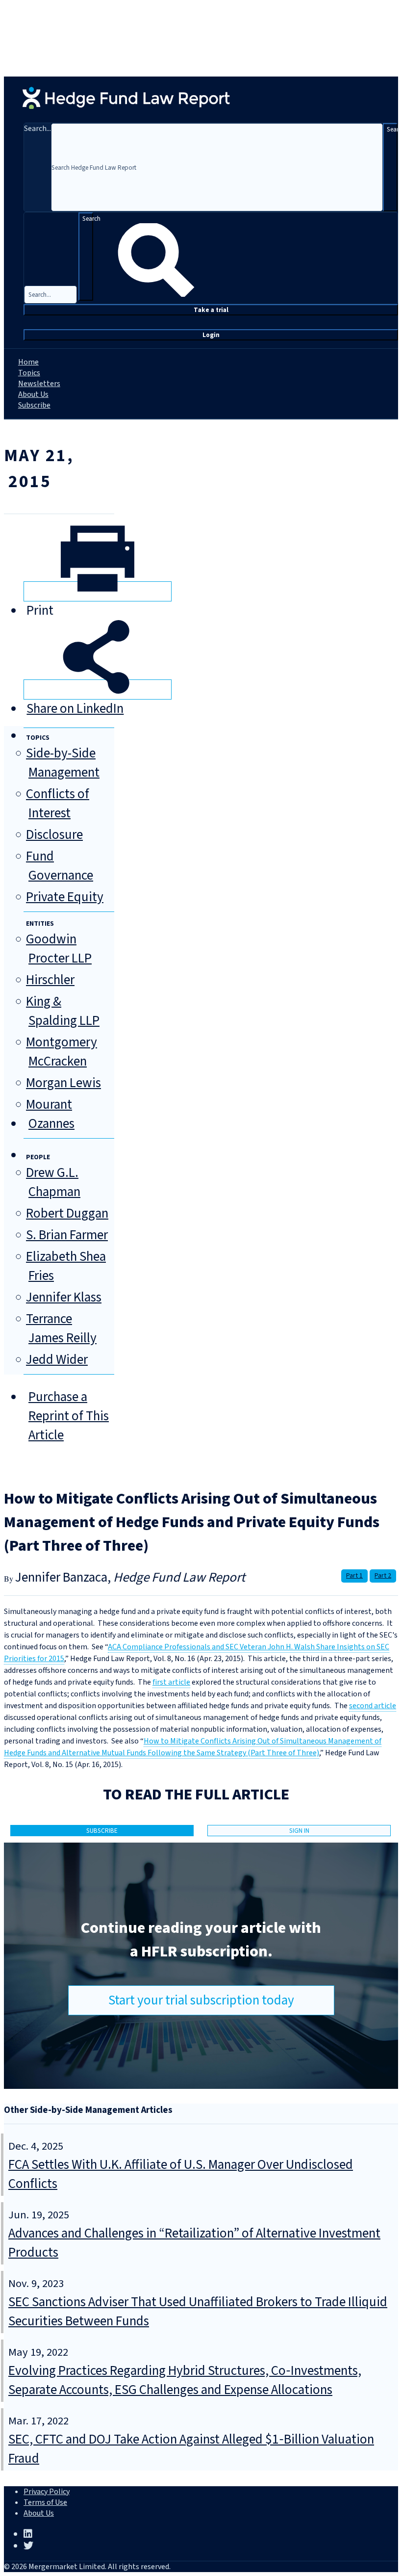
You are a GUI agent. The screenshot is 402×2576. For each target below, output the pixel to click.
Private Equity (65, 897)
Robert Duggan (67, 1213)
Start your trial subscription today (201, 2000)
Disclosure (54, 835)
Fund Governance (60, 866)
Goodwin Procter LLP (59, 949)
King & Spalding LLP (63, 1011)
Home (28, 362)
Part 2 (383, 1576)
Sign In (299, 1831)
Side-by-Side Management (63, 763)
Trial (211, 310)
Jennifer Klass (64, 1297)
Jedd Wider (57, 1360)
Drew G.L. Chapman (53, 1182)
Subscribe (34, 405)
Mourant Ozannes (50, 1114)
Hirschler (50, 980)
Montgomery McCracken (62, 1052)
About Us (33, 394)
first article (171, 1682)
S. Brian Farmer (67, 1235)
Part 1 (354, 1576)
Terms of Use (45, 2502)
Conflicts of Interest (58, 804)
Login (211, 335)
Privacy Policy (47, 2492)
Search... (38, 129)
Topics (29, 373)
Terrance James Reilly (61, 1328)
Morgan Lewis (63, 1083)
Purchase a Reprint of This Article (69, 1416)
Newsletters (39, 384)
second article (373, 1706)
